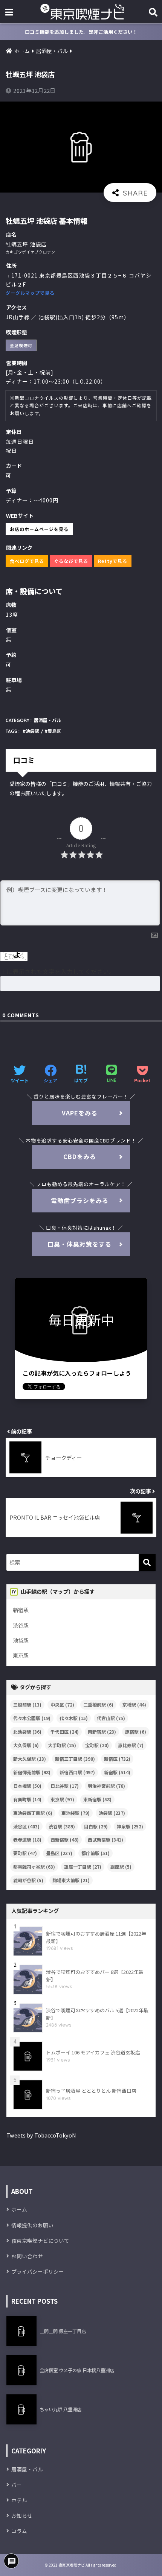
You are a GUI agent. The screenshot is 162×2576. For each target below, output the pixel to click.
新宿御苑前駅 (32, 1772)
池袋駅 (32, 731)
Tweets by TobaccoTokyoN (41, 2135)
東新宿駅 (97, 1799)
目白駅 (96, 1826)
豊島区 (54, 731)
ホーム (19, 2209)
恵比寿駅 (131, 1745)
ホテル (19, 2500)
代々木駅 (74, 1718)
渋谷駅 (21, 1625)
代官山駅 (111, 1718)
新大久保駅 (30, 1759)
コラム (19, 2531)
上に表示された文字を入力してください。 (58, 971)
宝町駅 (97, 1745)
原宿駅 (136, 1732)
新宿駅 (21, 1610)
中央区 (62, 1704)
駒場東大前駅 (71, 1880)
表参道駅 (27, 1839)
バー (17, 2485)
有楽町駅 (27, 1799)
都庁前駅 (96, 1853)
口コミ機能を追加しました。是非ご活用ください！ (81, 32)
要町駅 (25, 1853)
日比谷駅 (65, 1786)
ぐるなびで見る (71, 561)
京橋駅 (134, 1704)
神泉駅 (130, 1826)
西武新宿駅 (105, 1839)
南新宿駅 (102, 1732)
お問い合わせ (27, 2256)
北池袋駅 (27, 1732)
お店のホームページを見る (39, 529)
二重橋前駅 (98, 1704)
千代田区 (65, 1732)
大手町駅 (62, 1745)
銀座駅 (121, 1867)
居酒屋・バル (47, 720)
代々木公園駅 (32, 1718)
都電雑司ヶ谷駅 (34, 1867)
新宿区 (117, 1759)
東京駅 (21, 1655)
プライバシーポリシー (38, 2271)
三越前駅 (27, 1704)
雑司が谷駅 (28, 1880)
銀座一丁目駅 (83, 1867)
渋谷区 (26, 1826)
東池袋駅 (76, 1813)
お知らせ (22, 2515)
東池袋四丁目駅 (33, 1813)
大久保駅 (26, 1745)
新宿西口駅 (77, 1772)
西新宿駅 (65, 1839)
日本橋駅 (27, 1786)
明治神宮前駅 (106, 1786)
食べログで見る (27, 561)
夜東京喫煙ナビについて (40, 2241)
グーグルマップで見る (30, 293)
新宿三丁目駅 (75, 1759)
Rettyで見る (113, 561)
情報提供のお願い (32, 2225)
